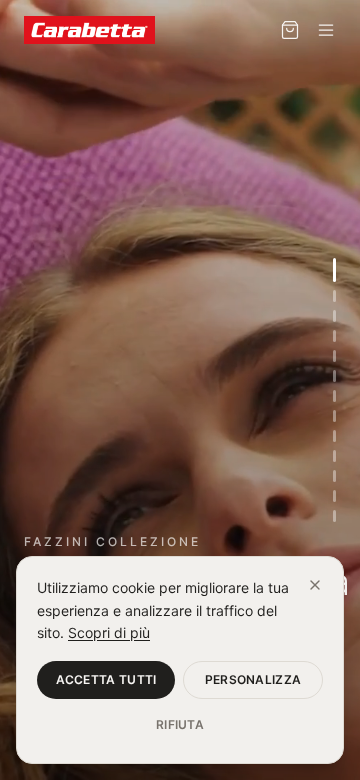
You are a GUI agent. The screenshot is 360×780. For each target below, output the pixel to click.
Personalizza (253, 679)
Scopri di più (109, 632)
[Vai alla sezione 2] (334, 296)
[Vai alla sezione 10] (334, 456)
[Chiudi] (315, 585)
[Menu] (326, 30)
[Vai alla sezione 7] (334, 396)
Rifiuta (180, 724)
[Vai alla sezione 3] (334, 316)
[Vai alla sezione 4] (334, 336)
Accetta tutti (106, 679)
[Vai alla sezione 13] (334, 516)
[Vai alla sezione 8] (334, 416)
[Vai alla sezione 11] (334, 476)
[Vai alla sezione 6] (334, 376)
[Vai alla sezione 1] (334, 270)
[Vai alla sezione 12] (334, 496)
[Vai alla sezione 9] (334, 436)
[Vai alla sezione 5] (334, 356)
